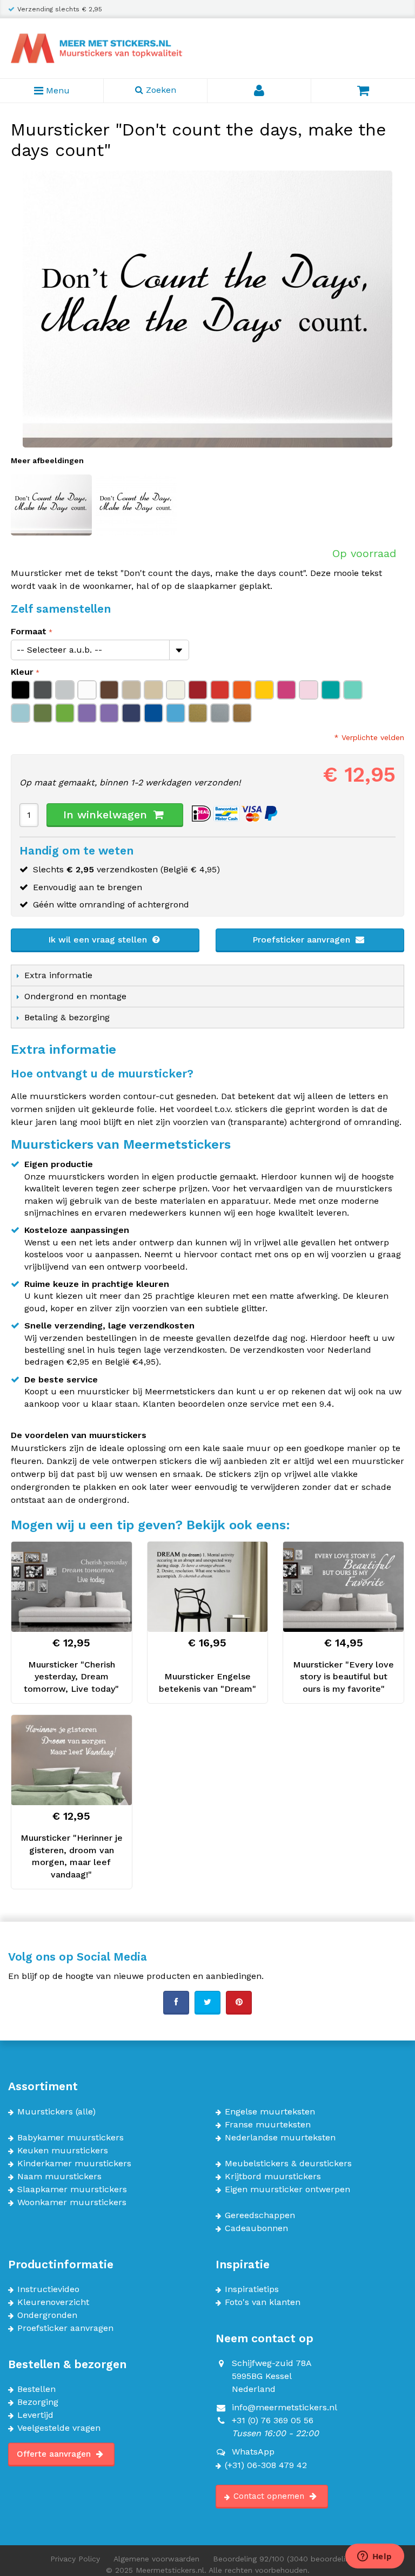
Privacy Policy (75, 2559)
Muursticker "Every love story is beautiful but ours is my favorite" (343, 1677)
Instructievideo (48, 2289)
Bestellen (36, 2389)
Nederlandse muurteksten (280, 2138)
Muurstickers (45, 2112)
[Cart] (363, 91)
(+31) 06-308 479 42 (266, 2465)
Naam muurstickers (59, 2177)
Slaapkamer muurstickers (72, 2189)
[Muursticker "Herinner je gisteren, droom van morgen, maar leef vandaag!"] (72, 1760)
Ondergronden (47, 2315)
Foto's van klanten (263, 2302)
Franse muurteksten (268, 2125)
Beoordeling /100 (289, 2559)
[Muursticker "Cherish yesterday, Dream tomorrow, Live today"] (72, 1587)
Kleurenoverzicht (53, 2302)
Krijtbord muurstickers (273, 2177)
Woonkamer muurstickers (72, 2202)
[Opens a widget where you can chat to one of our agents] (374, 2557)
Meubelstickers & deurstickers (288, 2164)
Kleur (22, 672)
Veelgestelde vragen (59, 2428)
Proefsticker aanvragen (303, 940)
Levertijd (35, 2415)
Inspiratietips (252, 2289)
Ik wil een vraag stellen (99, 940)
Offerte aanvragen (55, 2454)
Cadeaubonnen (256, 2228)
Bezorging (38, 2402)
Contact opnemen (270, 2496)
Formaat (29, 631)
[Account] (259, 91)
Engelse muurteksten (270, 2112)
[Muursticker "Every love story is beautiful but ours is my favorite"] (343, 1587)
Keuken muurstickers (63, 2151)
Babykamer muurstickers (71, 2138)
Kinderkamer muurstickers (74, 2164)
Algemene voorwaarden (156, 2559)
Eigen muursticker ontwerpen (287, 2189)
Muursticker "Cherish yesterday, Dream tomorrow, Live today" (71, 1677)
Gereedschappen (260, 2215)
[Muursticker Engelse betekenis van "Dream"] (208, 1587)
